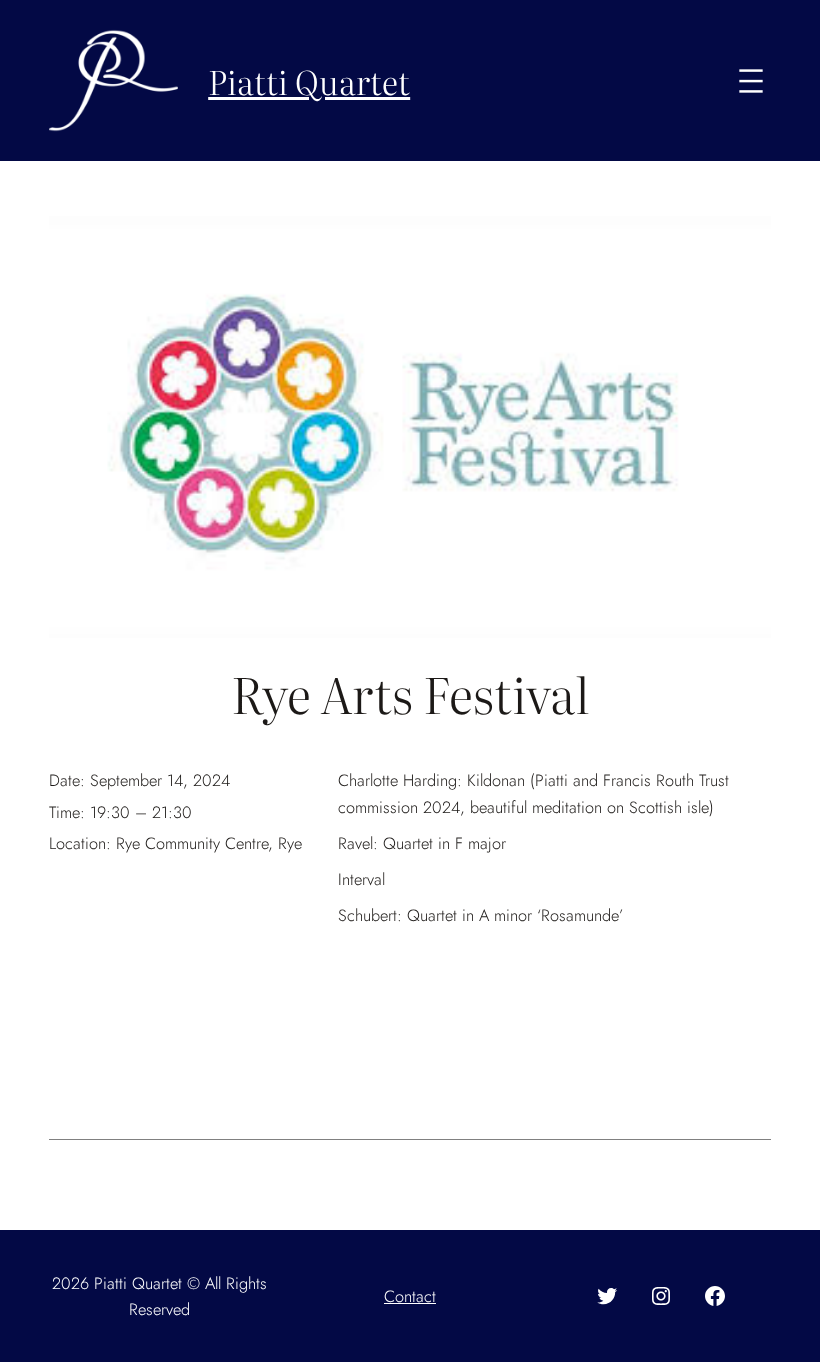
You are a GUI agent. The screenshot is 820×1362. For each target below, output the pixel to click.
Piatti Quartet (309, 80)
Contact (410, 1296)
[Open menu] (751, 81)
